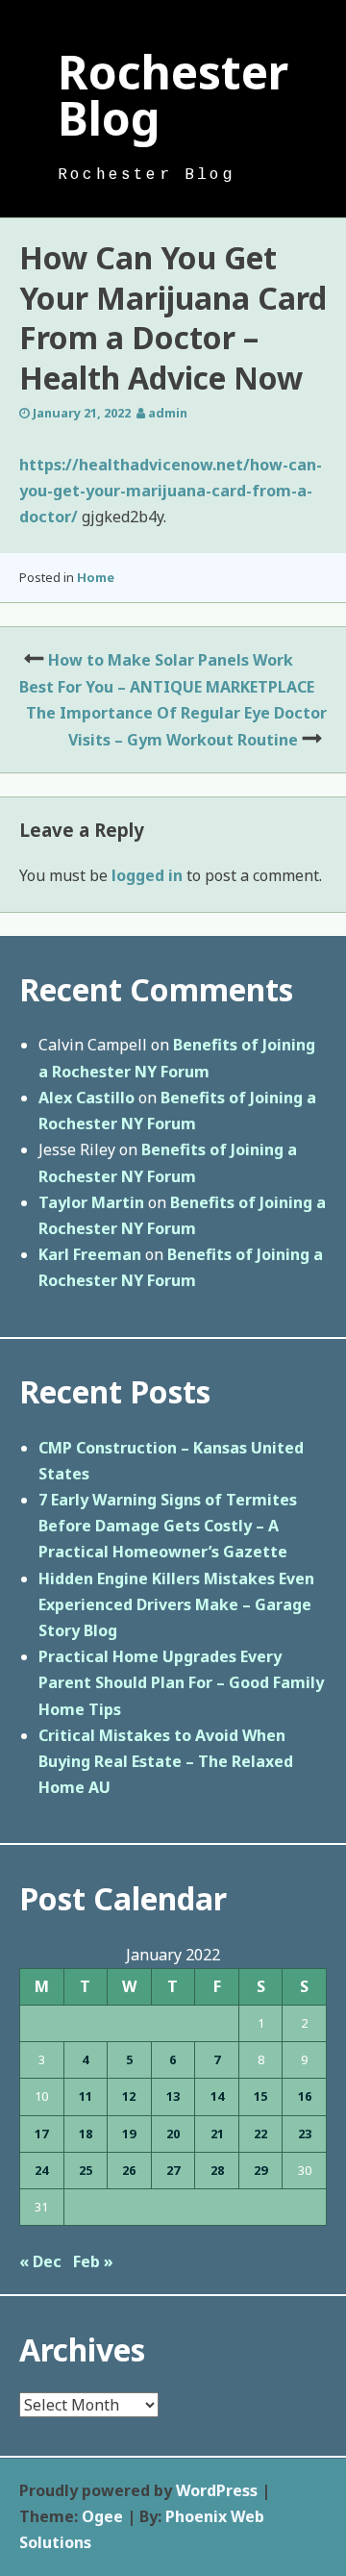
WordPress (217, 2490)
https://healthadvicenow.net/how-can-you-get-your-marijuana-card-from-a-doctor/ (171, 491)
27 (173, 2170)
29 (260, 2170)
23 (305, 2134)
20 (173, 2134)
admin (168, 413)
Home (96, 577)
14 (217, 2096)
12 (129, 2096)
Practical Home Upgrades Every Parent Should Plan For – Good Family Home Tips (181, 1682)
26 (129, 2170)
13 (173, 2096)
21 (217, 2134)
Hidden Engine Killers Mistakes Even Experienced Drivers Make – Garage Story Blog (176, 1604)
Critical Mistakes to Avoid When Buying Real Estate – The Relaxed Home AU (166, 1761)
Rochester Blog (173, 95)
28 (217, 2170)
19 (129, 2134)
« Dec (40, 2261)
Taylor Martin (91, 1202)
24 (41, 2170)
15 (260, 2096)
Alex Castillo (86, 1098)
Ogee (102, 2516)
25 (86, 2170)
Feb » (93, 2261)
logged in (147, 875)
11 (86, 2096)
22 (260, 2134)
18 (86, 2134)
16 (305, 2096)
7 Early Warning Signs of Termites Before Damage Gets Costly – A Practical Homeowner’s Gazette (168, 1526)
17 (41, 2134)
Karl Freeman (90, 1254)
